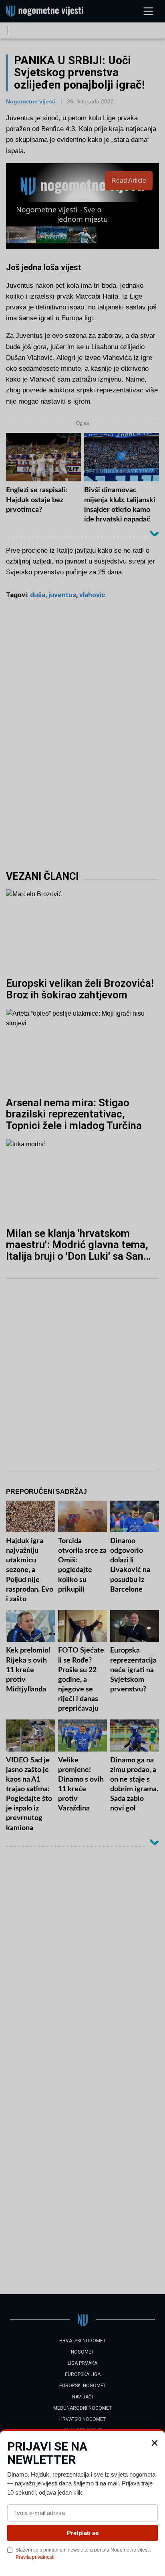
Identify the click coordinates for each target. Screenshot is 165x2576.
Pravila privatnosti (35, 2557)
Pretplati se (83, 2533)
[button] (155, 2443)
